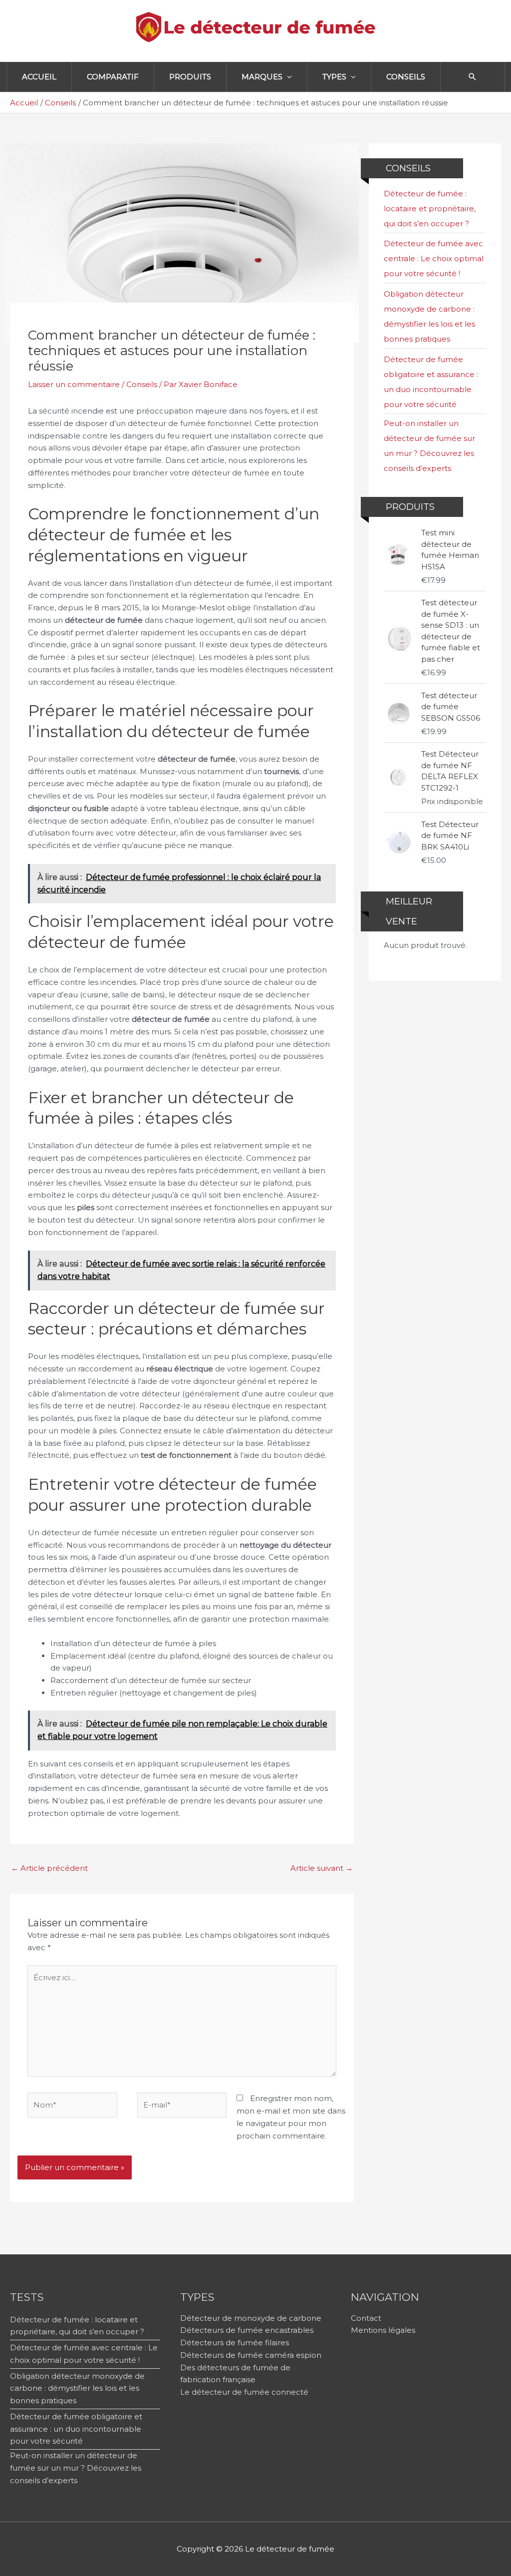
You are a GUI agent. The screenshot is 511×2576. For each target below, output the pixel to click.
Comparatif (113, 77)
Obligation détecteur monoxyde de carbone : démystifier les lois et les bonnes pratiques (77, 2388)
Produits (190, 77)
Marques (262, 77)
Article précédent (49, 1868)
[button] (473, 77)
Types (334, 77)
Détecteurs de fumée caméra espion (251, 2355)
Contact (366, 2318)
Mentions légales (383, 2330)
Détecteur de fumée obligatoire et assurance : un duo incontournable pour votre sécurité (76, 2429)
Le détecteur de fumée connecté (244, 2392)
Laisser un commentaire (74, 384)
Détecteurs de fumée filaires (235, 2343)
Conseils (406, 77)
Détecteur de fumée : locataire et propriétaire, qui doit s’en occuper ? (430, 209)
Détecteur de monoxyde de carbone (251, 2318)
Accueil (39, 77)
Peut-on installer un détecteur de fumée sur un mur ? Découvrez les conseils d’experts (76, 2468)
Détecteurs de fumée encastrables (247, 2330)
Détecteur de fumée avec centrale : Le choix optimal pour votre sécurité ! (434, 258)
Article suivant (322, 1868)
